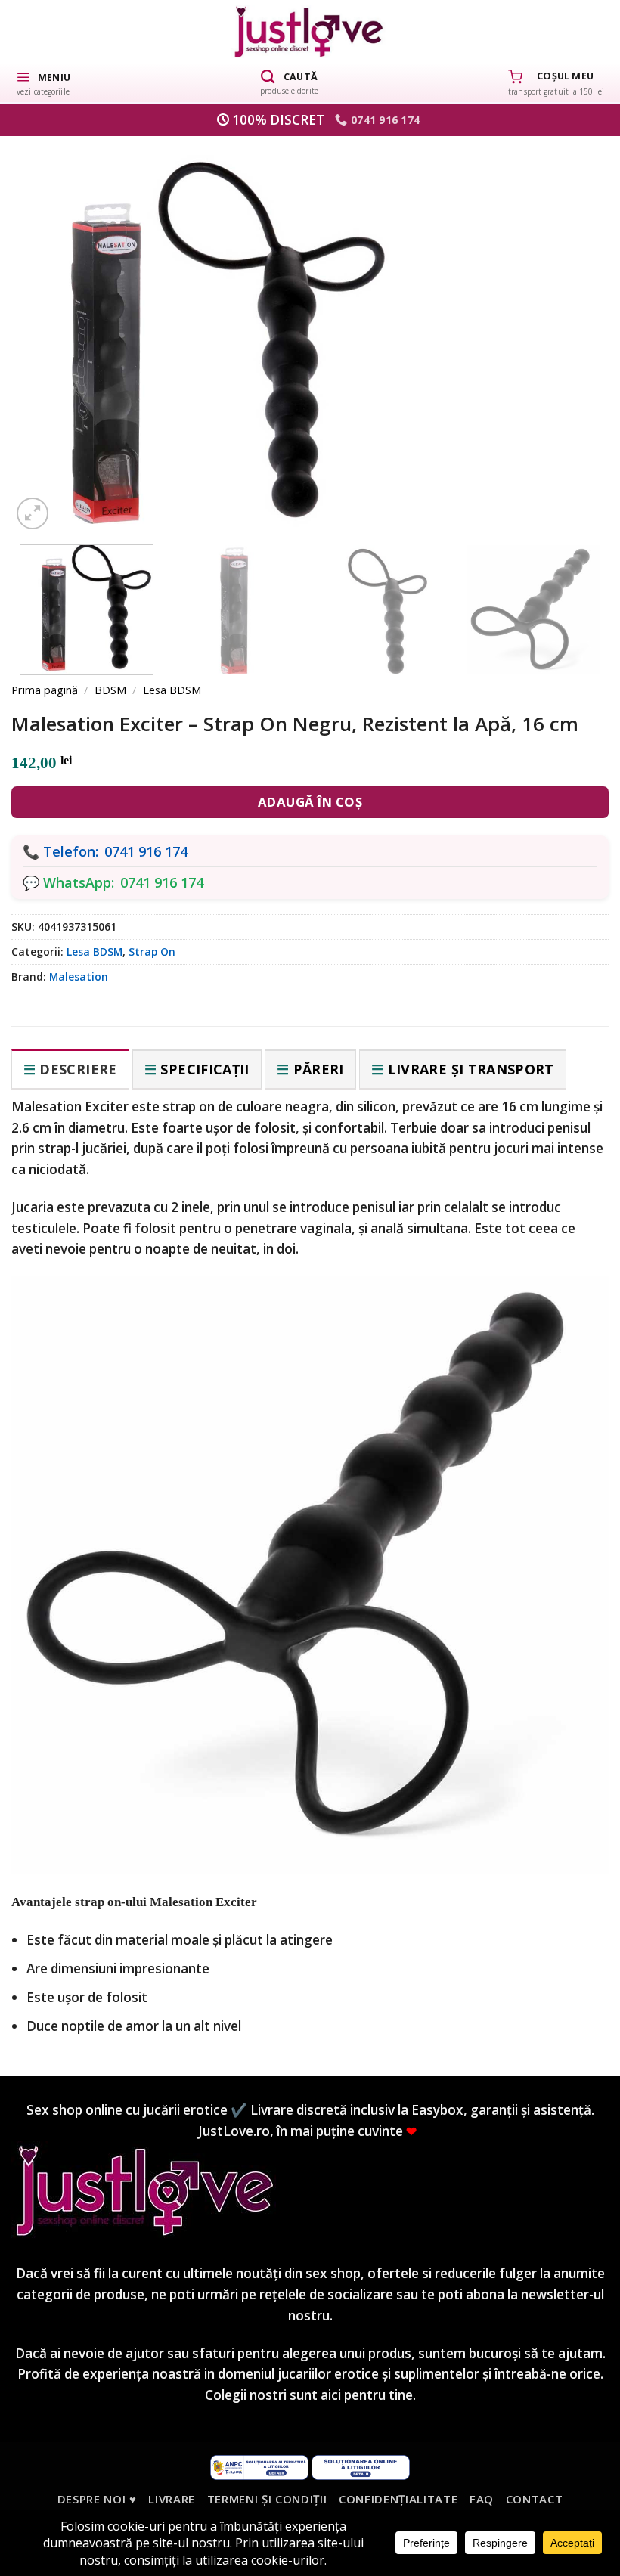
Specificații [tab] (205, 1069)
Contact (535, 2499)
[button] (43, 82)
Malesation (79, 976)
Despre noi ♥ (97, 2499)
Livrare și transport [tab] (471, 1069)
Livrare (172, 2499)
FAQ (482, 2499)
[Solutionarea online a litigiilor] (361, 2466)
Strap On (152, 952)
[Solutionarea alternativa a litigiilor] (259, 2466)
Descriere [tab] (78, 1069)
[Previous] (48, 324)
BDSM (110, 690)
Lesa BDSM (172, 690)
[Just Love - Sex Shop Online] (310, 31)
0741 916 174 (146, 851)
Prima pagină (45, 690)
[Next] (572, 324)
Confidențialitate (398, 2499)
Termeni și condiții (267, 2499)
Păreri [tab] (319, 1069)
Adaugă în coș (310, 802)
